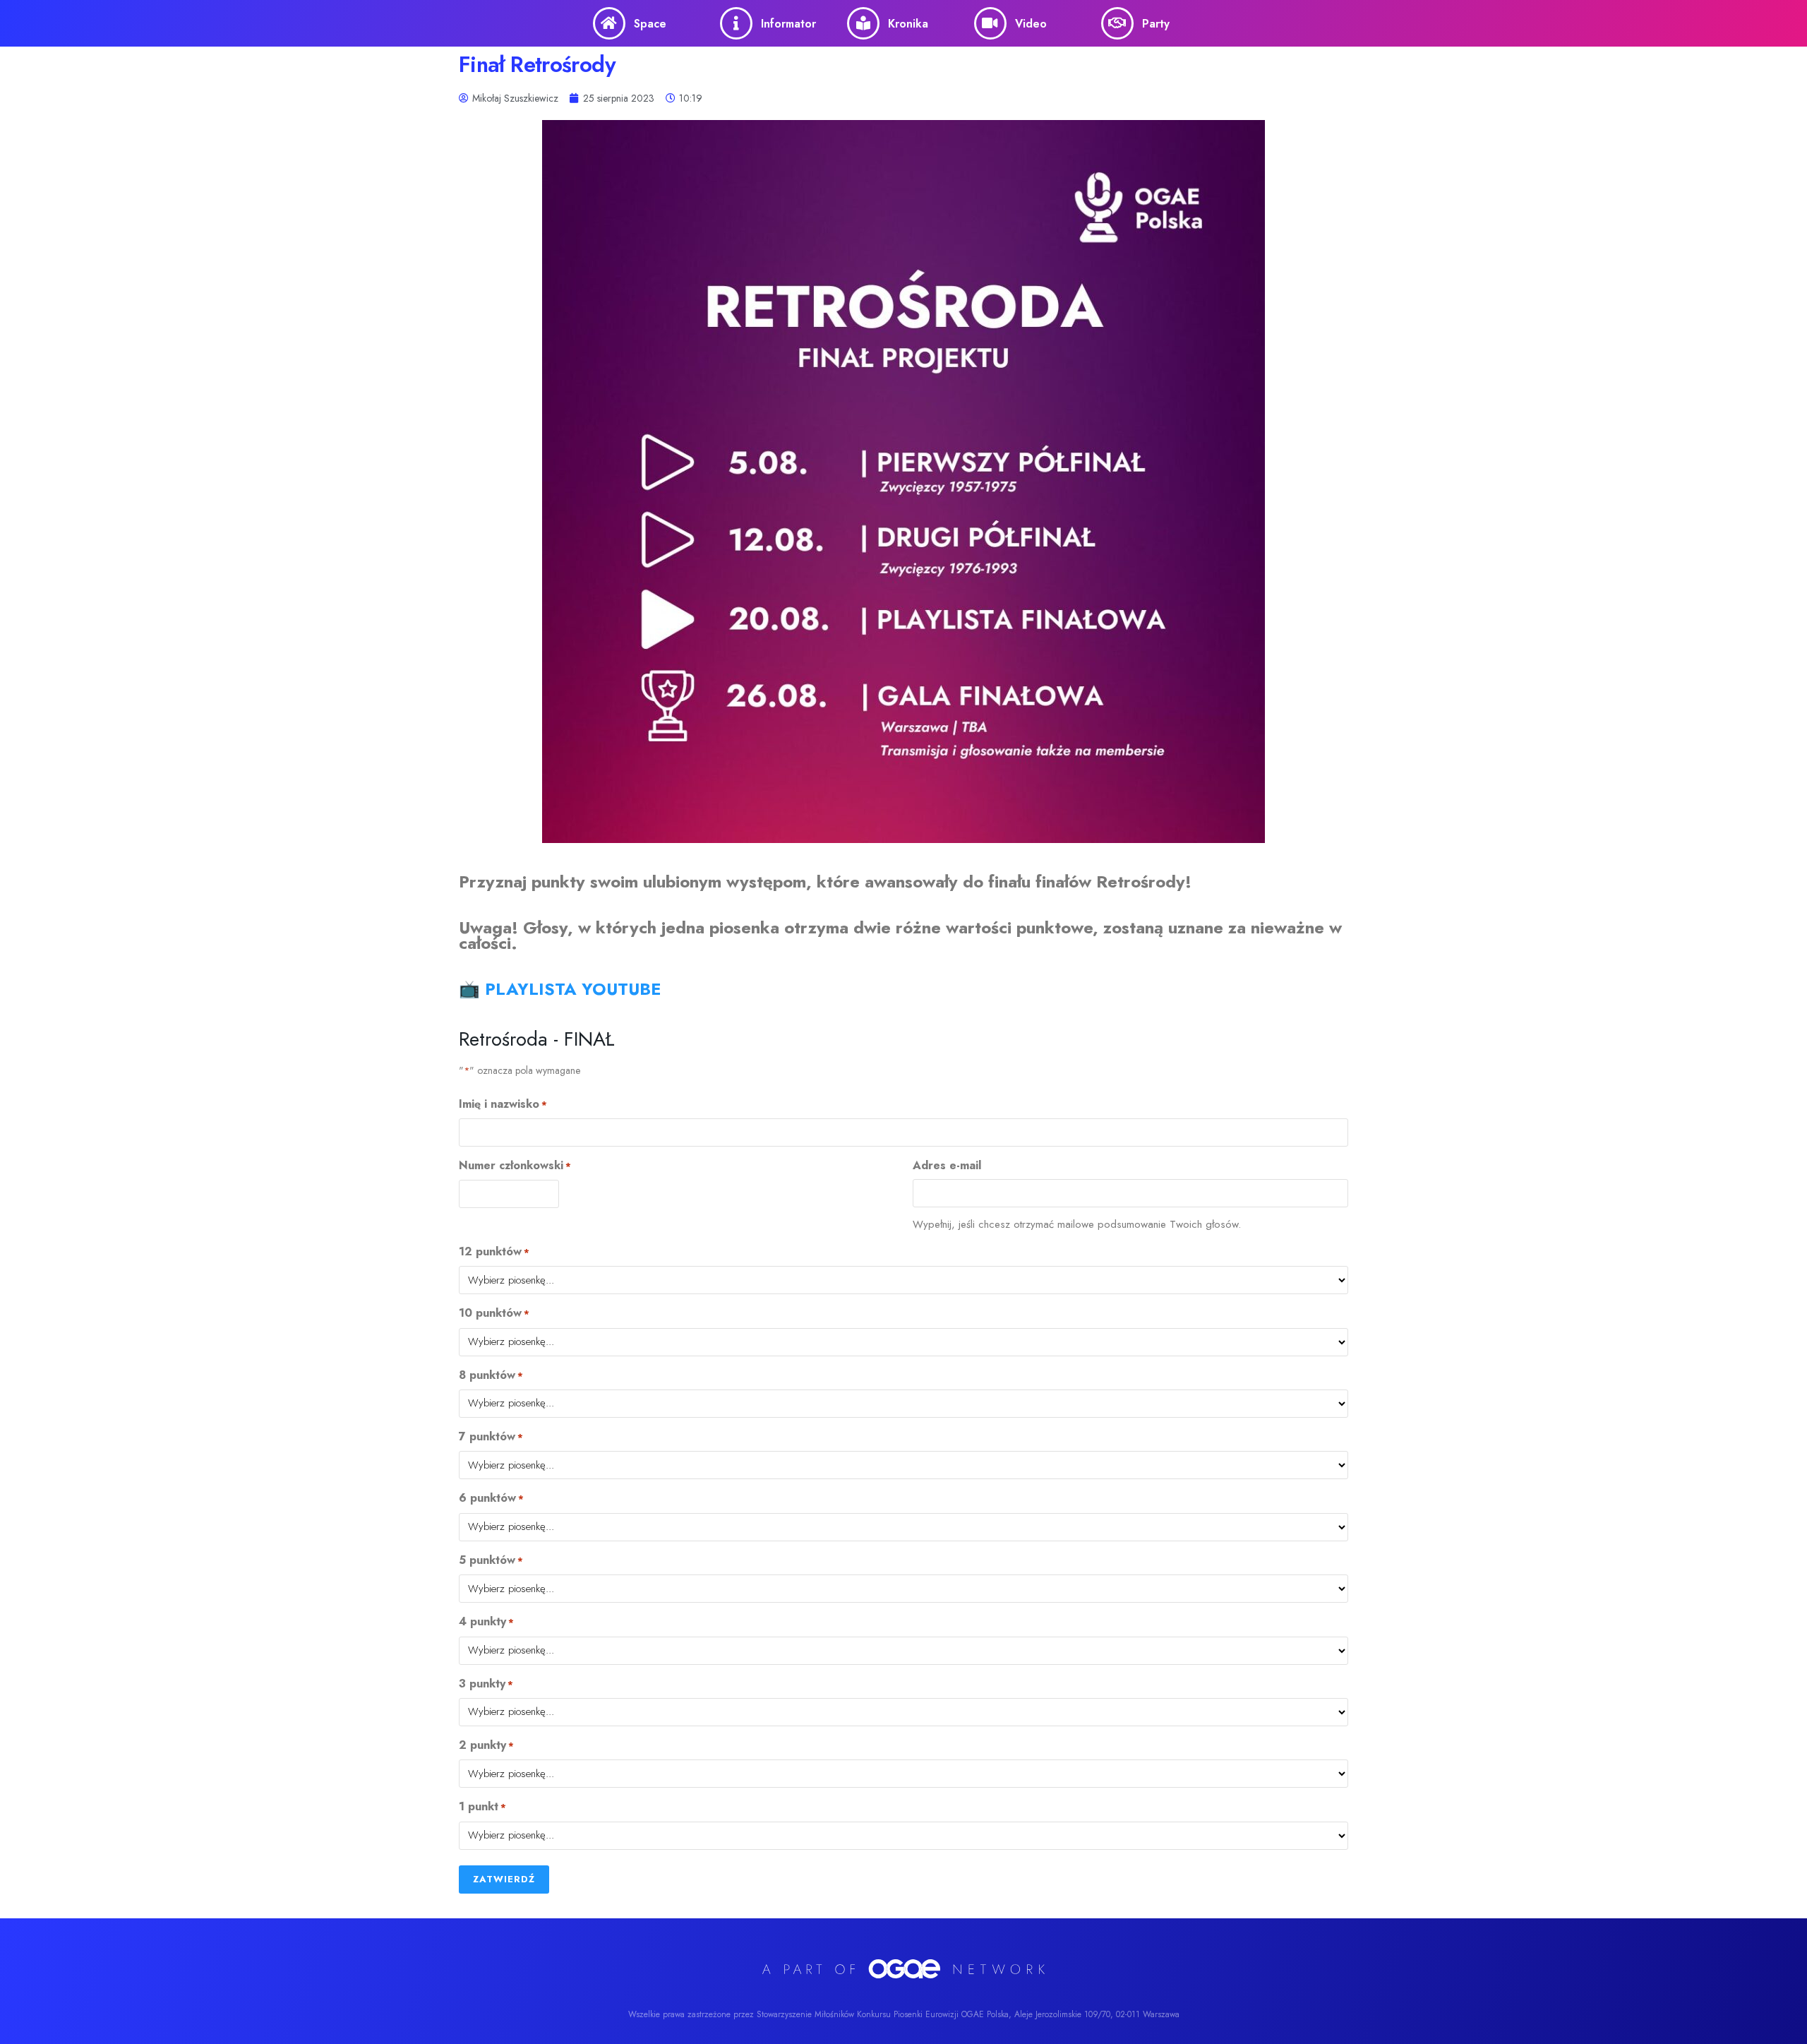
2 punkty (486, 1745)
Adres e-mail (947, 1166)
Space (650, 24)
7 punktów (491, 1437)
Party (1156, 24)
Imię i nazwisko (503, 1104)
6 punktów (491, 1498)
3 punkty (486, 1684)
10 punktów (494, 1313)
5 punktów (491, 1560)
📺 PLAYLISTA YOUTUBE (560, 989)
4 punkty (486, 1622)
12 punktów (494, 1252)
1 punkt (482, 1807)
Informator (788, 24)
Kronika (908, 24)
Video (1031, 24)
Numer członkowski (515, 1166)
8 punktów (491, 1375)
